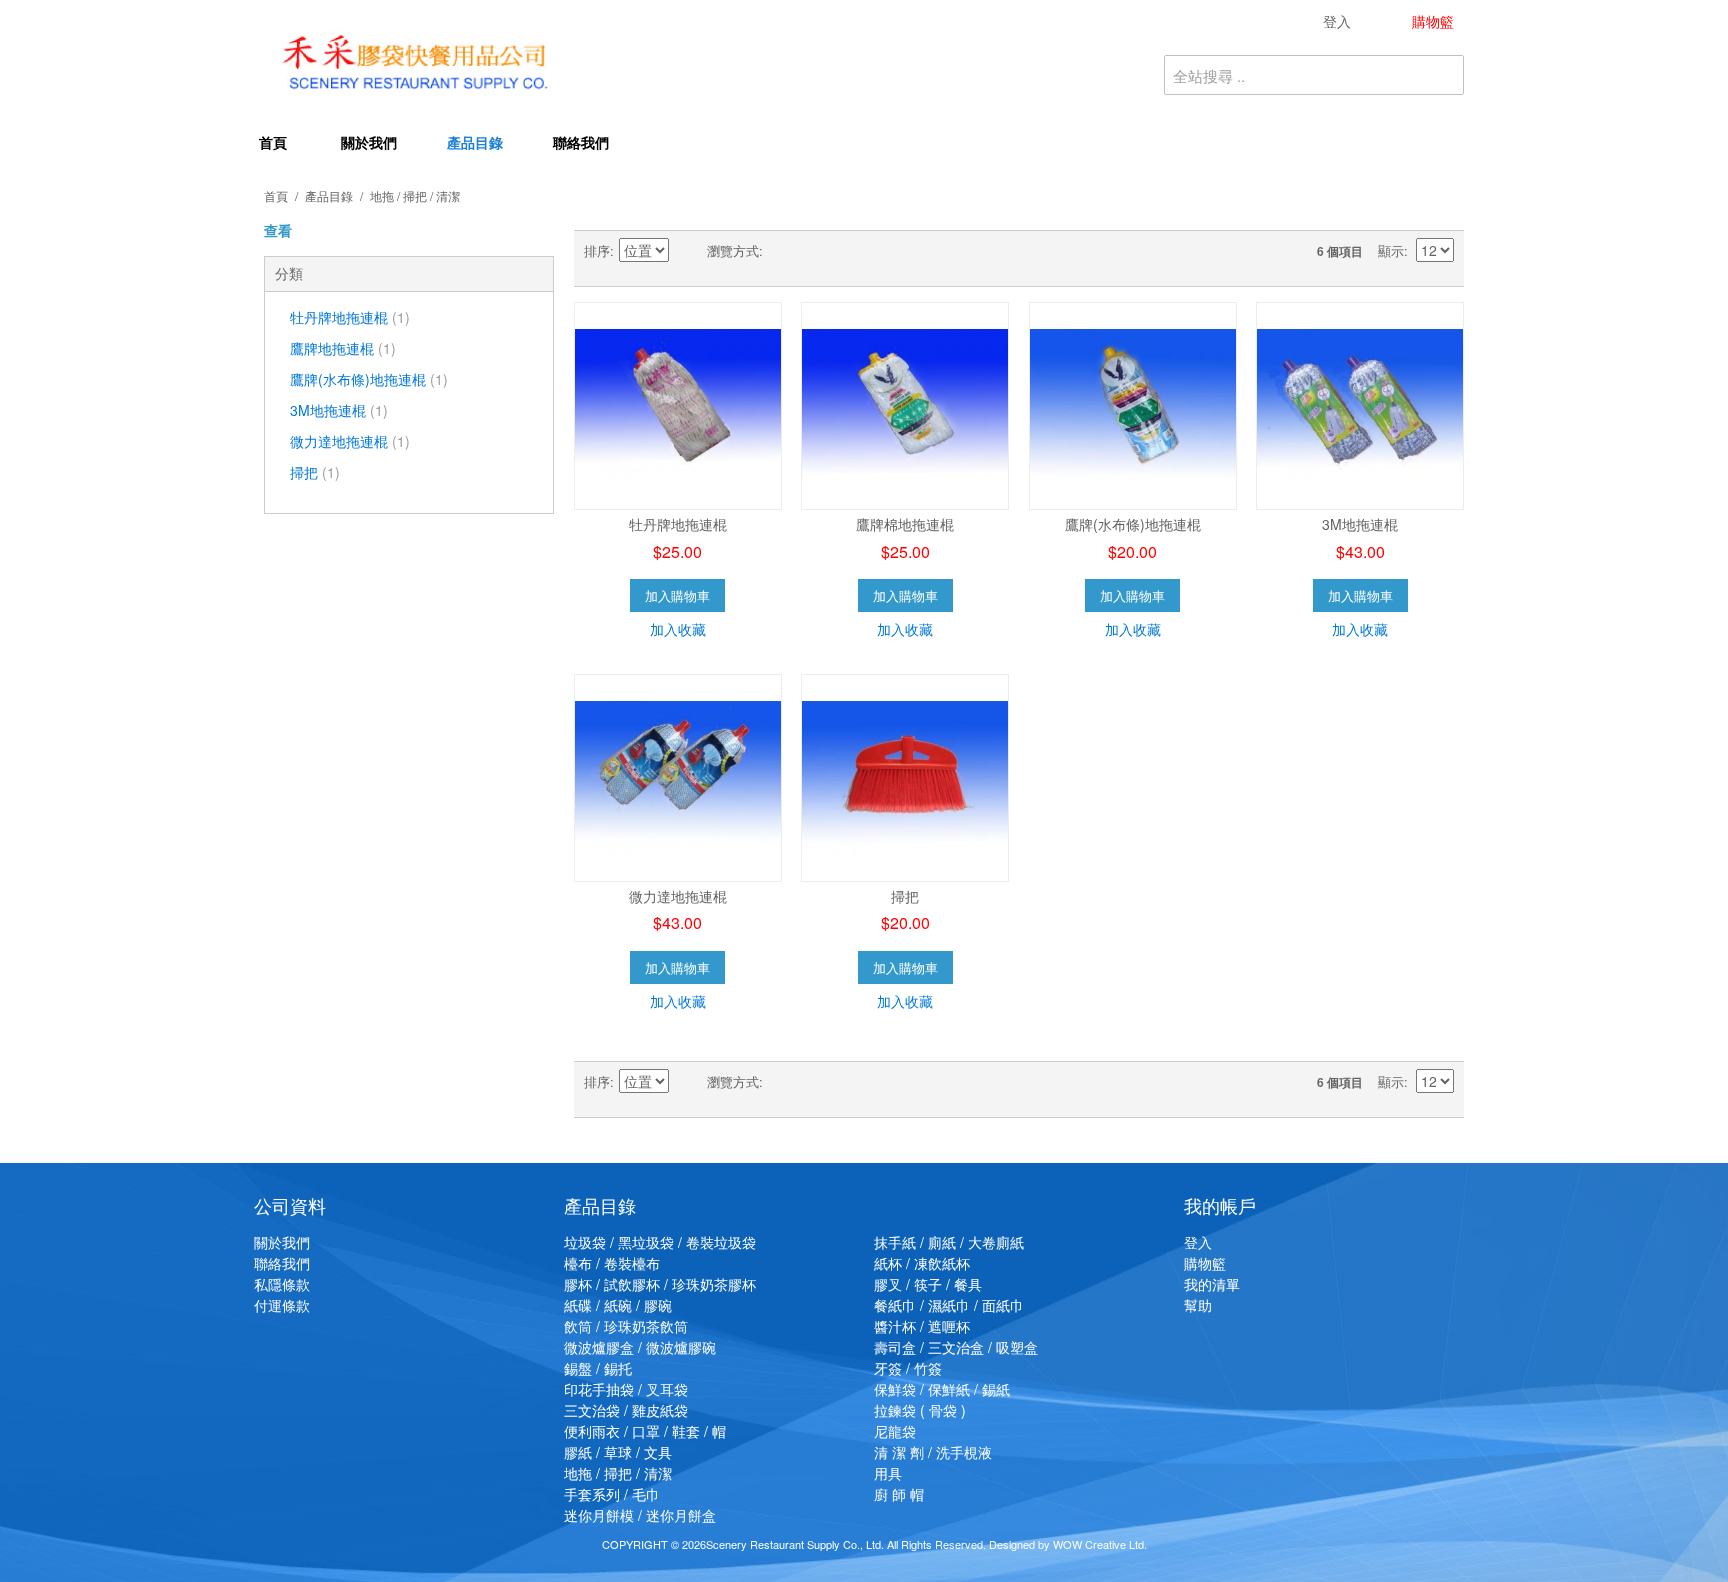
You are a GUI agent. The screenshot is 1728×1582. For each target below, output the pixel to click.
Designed (1012, 1544)
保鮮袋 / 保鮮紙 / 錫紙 (942, 1389)
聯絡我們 (581, 142)
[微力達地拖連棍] (678, 778)
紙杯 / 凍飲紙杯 (922, 1263)
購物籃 (1205, 1263)
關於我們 (369, 142)
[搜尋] (1444, 75)
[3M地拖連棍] (1360, 406)
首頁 (273, 142)
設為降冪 (687, 251)
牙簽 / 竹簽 (908, 1368)
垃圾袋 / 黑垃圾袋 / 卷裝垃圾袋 (660, 1242)
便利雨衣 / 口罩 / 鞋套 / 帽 (645, 1431)
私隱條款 (282, 1284)
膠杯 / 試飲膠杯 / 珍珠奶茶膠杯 (660, 1284)
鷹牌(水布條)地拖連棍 (369, 379)
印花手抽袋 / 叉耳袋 (626, 1389)
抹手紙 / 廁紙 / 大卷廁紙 (949, 1242)
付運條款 (282, 1305)
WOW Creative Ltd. (1100, 1544)
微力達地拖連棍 (350, 441)
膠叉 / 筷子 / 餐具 (928, 1284)
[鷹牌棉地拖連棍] (905, 406)
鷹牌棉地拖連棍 (905, 524)
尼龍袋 (895, 1431)
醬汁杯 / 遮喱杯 (922, 1326)
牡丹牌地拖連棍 (350, 317)
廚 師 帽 (899, 1494)
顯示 (1391, 250)
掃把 (315, 472)
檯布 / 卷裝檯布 (612, 1263)
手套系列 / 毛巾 (612, 1494)
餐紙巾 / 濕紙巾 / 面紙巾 (949, 1305)
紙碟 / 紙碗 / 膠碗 (618, 1305)
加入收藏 (678, 629)
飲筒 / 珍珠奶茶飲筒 (626, 1326)
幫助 (1198, 1305)
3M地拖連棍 (339, 410)
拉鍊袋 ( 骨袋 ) (920, 1410)
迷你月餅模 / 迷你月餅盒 (640, 1515)
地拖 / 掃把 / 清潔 (618, 1473)
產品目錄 (475, 142)
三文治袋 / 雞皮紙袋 (626, 1410)
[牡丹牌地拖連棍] (678, 406)
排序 (597, 250)
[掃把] (905, 778)
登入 (1198, 1242)
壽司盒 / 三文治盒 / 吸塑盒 (956, 1347)
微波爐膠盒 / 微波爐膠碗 (640, 1347)
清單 (818, 251)
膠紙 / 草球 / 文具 (618, 1452)
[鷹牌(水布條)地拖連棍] (1133, 406)
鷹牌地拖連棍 (343, 348)
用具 (888, 1473)
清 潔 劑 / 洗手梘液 (933, 1452)
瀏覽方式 (733, 250)
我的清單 (1212, 1284)
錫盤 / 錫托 (598, 1368)
